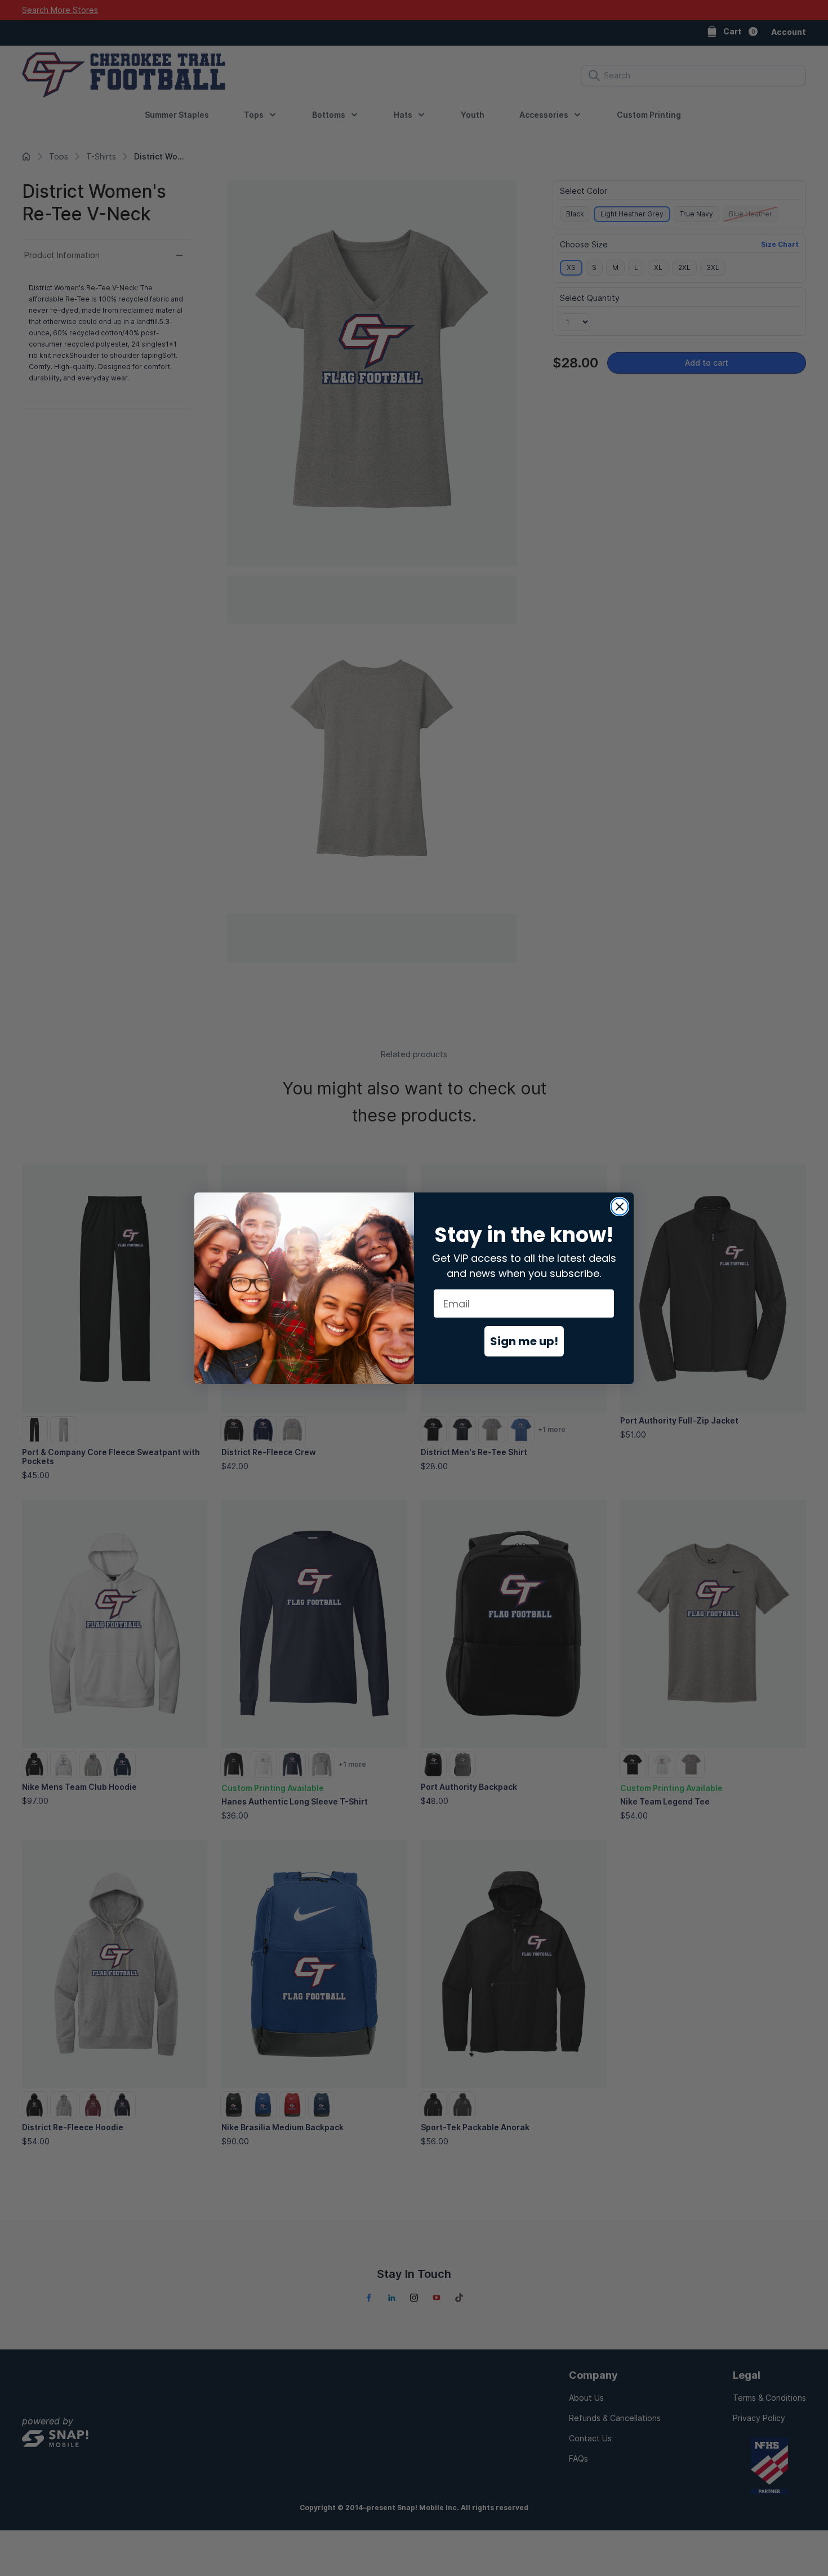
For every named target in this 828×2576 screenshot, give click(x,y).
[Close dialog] (620, 1207)
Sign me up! (524, 1341)
